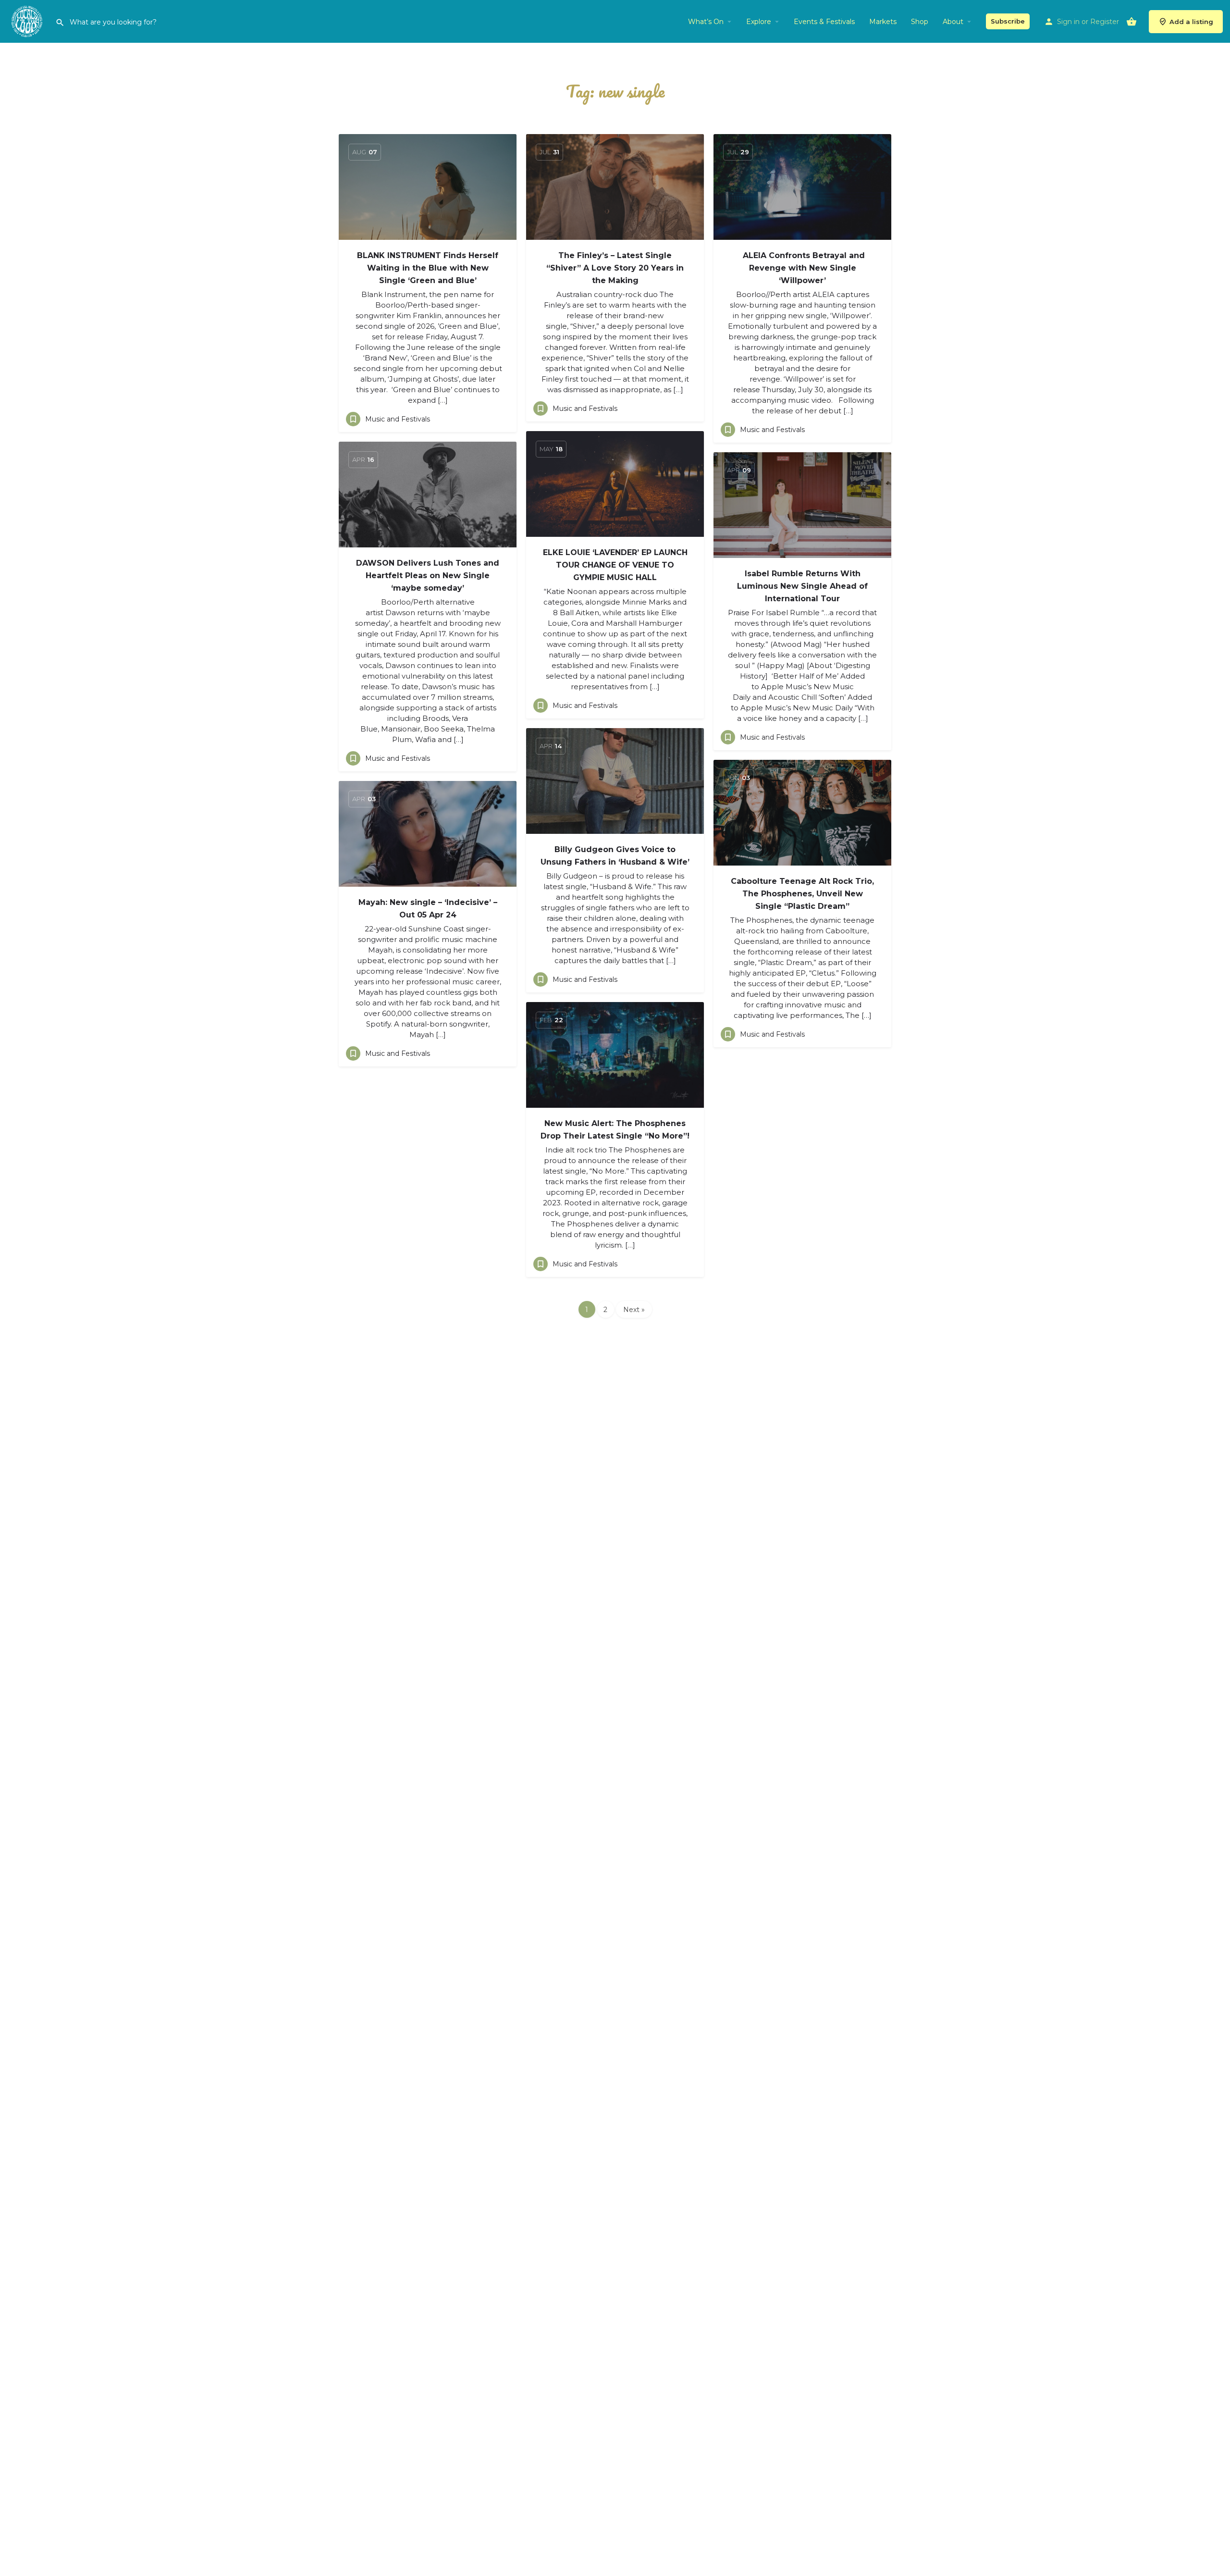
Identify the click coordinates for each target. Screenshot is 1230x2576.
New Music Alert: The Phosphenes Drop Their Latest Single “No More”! (615, 1130)
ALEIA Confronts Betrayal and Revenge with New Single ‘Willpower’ (803, 268)
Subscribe (1008, 21)
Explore (759, 22)
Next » (634, 1310)
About (953, 22)
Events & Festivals (824, 22)
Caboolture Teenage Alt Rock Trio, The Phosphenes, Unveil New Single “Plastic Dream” (802, 894)
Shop (920, 22)
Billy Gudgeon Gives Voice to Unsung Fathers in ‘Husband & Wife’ (615, 856)
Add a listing (1191, 22)
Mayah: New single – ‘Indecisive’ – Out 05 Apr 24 (428, 909)
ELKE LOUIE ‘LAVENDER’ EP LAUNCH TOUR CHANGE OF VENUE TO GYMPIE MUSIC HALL (615, 565)
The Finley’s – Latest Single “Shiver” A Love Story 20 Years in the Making (615, 268)
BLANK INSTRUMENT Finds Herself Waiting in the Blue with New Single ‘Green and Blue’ (428, 268)
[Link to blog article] (428, 187)
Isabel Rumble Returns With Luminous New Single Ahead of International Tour (802, 586)
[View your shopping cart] (1132, 22)
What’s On (706, 22)
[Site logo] (28, 21)
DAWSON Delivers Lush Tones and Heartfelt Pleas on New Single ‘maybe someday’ (428, 576)
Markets (883, 22)
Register (1105, 22)
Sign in (1068, 22)
